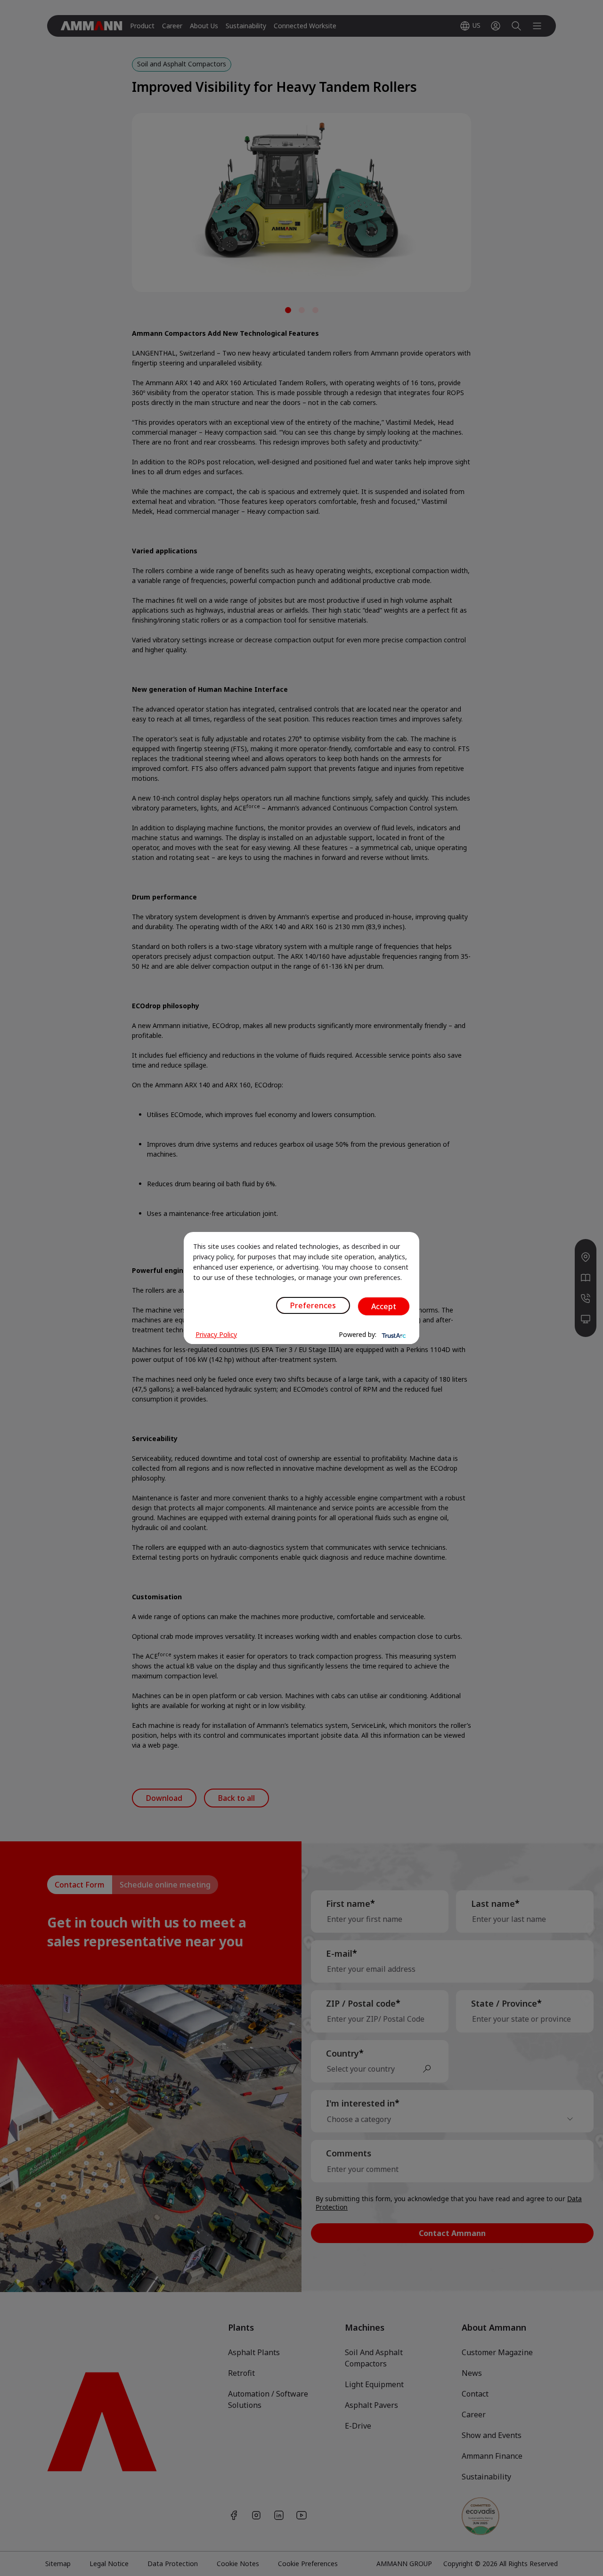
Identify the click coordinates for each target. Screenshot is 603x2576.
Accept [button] (384, 1306)
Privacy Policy (216, 1334)
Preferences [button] (313, 1305)
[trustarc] (393, 1335)
